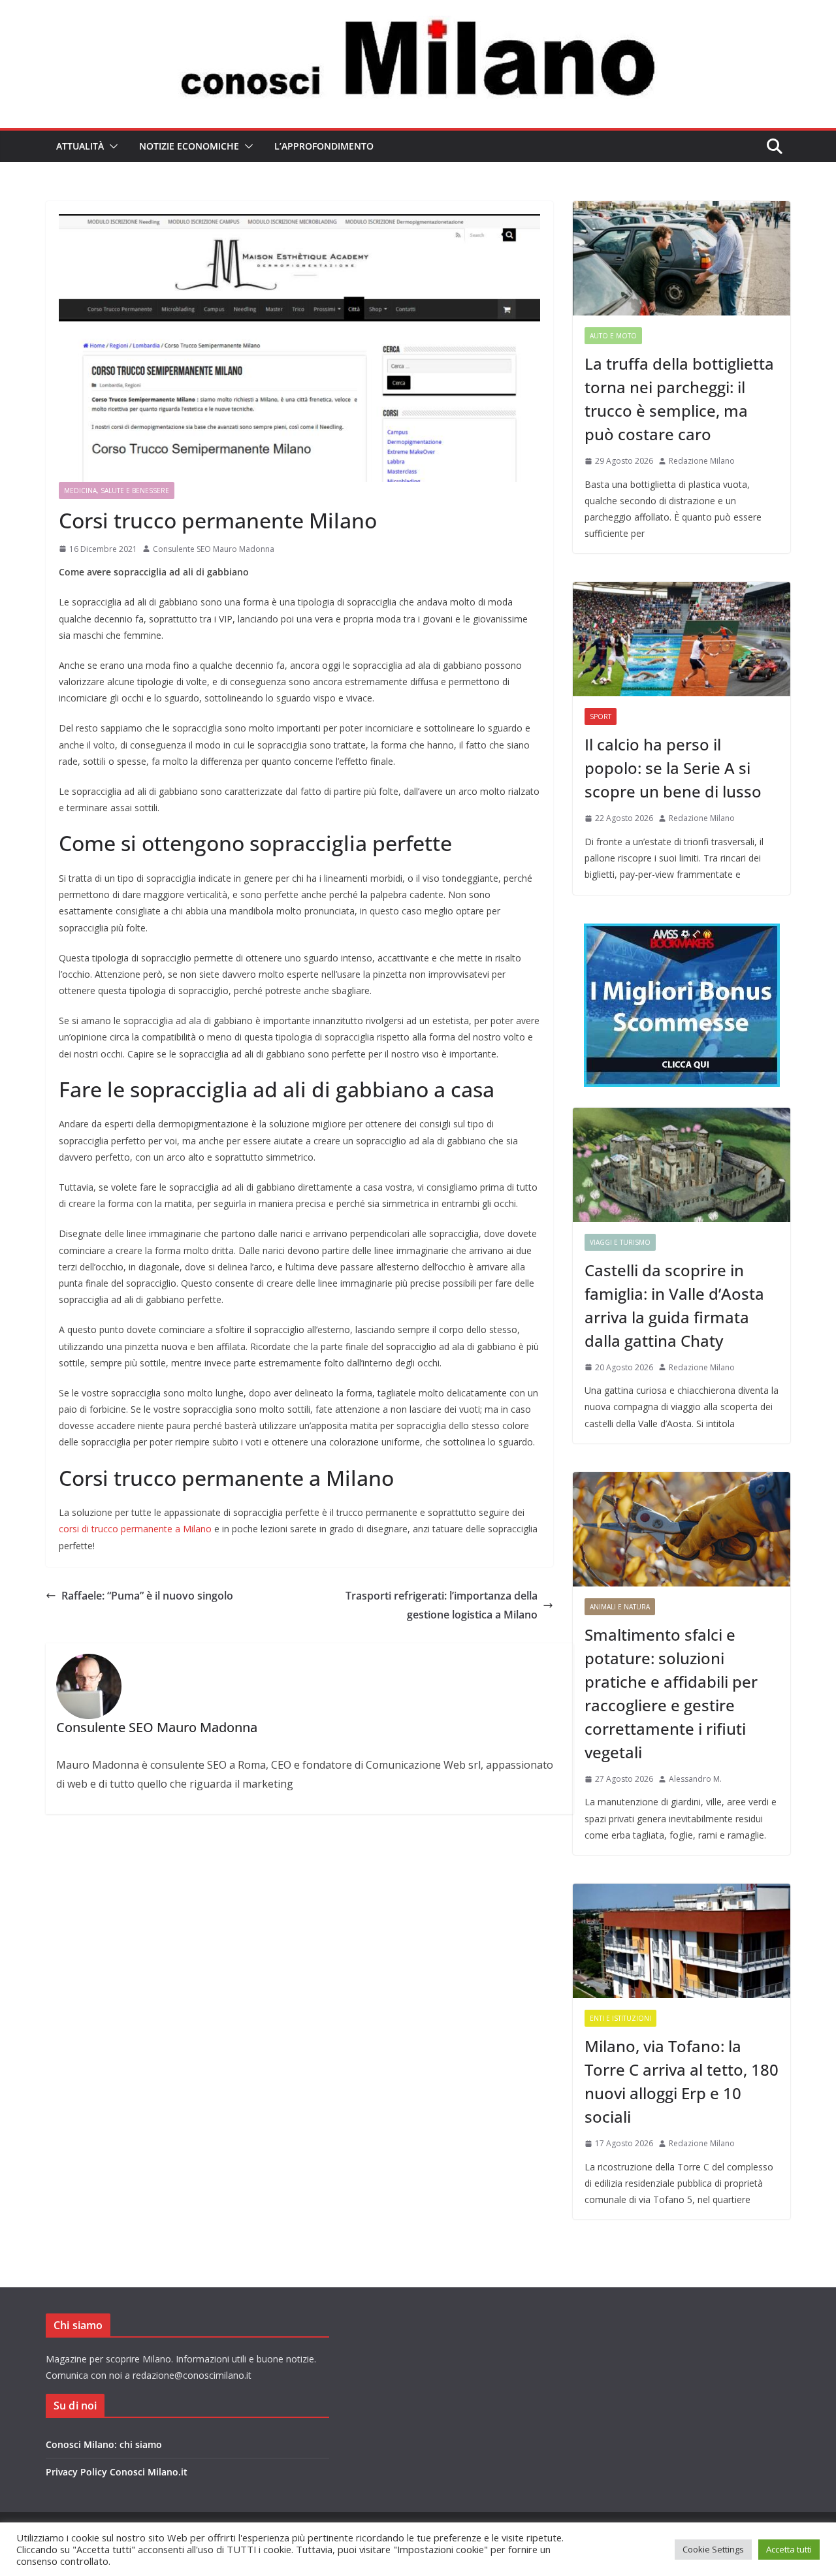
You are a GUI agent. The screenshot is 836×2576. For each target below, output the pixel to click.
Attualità (80, 146)
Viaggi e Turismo (620, 1242)
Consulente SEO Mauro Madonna (214, 549)
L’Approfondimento (324, 146)
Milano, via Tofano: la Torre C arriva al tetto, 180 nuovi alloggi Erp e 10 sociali (682, 2081)
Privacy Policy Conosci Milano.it (117, 2472)
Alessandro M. (695, 1779)
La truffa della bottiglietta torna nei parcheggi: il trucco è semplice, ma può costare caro (679, 399)
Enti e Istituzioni (620, 2018)
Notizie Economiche (189, 146)
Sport (601, 716)
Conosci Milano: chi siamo (104, 2444)
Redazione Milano (702, 461)
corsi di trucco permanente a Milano (137, 1529)
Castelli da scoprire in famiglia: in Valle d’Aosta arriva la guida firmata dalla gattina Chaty (674, 1305)
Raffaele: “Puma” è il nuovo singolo (147, 1596)
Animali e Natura (620, 1607)
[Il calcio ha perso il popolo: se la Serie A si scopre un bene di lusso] (682, 639)
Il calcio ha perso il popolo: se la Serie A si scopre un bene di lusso (673, 768)
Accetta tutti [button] (789, 2549)
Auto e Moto (613, 336)
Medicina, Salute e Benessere (117, 491)
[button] (111, 146)
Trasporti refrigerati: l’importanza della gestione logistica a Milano (442, 1605)
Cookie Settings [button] (713, 2549)
